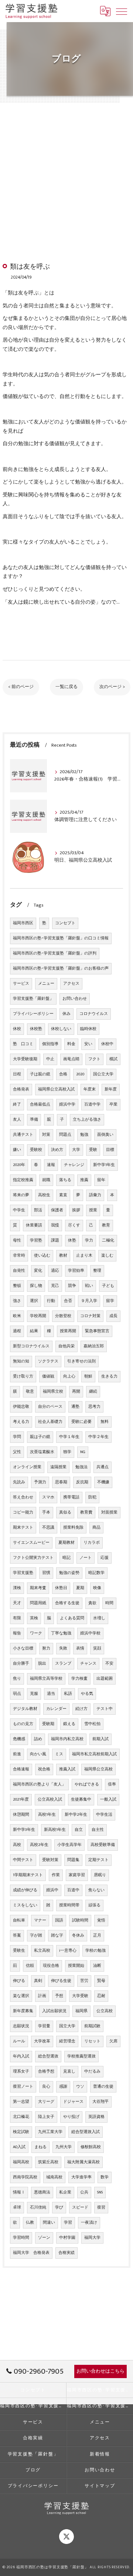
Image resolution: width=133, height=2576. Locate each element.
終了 (17, 1104)
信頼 (30, 1966)
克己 (55, 1286)
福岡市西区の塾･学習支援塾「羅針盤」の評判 (55, 953)
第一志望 (21, 2102)
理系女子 (21, 2071)
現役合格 (51, 1966)
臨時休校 (88, 1029)
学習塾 (36, 1240)
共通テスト (23, 1135)
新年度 (111, 1089)
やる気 (87, 1694)
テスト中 (105, 1709)
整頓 (17, 1286)
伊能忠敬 (21, 1407)
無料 (105, 1422)
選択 (34, 1301)
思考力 (94, 1407)
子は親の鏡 (40, 1074)
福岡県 (81, 2011)
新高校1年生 (55, 1830)
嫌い (17, 1150)
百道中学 (92, 1104)
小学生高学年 (69, 1845)
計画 (42, 1996)
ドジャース (73, 2102)
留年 (101, 1180)
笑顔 (97, 1648)
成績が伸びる (25, 1890)
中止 (50, 1059)
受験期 (48, 1724)
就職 (46, 1180)
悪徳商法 (42, 2192)
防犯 (92, 1497)
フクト (94, 1059)
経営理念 (67, 2041)
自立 (79, 1830)
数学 (105, 2177)
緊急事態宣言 (97, 1331)
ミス (59, 1754)
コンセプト (65, 923)
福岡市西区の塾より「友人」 (39, 1784)
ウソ (80, 2087)
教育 (106, 1225)
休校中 (107, 1044)
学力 (89, 1240)
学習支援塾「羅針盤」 (33, 999)
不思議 (48, 1528)
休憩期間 (21, 1815)
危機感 (19, 1739)
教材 (63, 1256)
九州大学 (64, 2147)
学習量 (44, 2026)
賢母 (101, 1981)
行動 (51, 1301)
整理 (97, 1271)
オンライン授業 (27, 1467)
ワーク (36, 1633)
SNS (100, 2192)
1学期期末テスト (28, 1875)
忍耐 (101, 1996)
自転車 (19, 1920)
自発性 (19, 1271)
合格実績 (66, 2253)
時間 (109, 1603)
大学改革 (42, 2041)
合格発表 (21, 1089)
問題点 (65, 1135)
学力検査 (79, 1679)
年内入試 (21, 2056)
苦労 (84, 1981)
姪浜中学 (67, 1104)
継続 (93, 1392)
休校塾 (36, 1029)
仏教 (30, 2223)
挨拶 (76, 1210)
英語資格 (96, 2117)
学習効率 (76, 1271)
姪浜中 (52, 1890)
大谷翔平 (100, 2102)
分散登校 (63, 1316)
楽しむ (107, 1256)
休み (66, 1014)
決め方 (57, 1150)
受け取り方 (23, 1376)
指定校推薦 (23, 1180)
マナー (40, 1920)
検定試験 (21, 2132)
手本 (46, 1512)
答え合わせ (23, 1497)
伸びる (19, 1981)
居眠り (100, 1875)
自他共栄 (66, 1346)
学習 (68, 2223)
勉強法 (81, 1467)
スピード (80, 2207)
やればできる (87, 1784)
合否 (68, 1301)
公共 (84, 2192)
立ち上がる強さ (87, 1120)
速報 (51, 1165)
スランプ (63, 1664)
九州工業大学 (50, 2132)
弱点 (17, 1694)
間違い (49, 2223)
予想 (59, 1996)
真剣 (38, 1981)
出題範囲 (105, 1679)
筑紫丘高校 (48, 2162)
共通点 (103, 1467)
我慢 (55, 1225)
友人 (17, 1120)
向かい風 (38, 1754)
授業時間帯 (69, 1905)
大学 (76, 1150)
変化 (38, 1271)
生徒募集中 (81, 1800)
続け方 (81, 1709)
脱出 (42, 1664)
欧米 (17, 1316)
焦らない (96, 1890)
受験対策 (50, 1860)
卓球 (17, 2207)
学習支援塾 (23, 1573)
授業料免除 (73, 1528)
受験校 (36, 1150)
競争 (72, 1286)
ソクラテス (48, 1361)
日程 (17, 1074)
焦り (17, 1679)
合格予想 (46, 2071)
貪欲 (92, 1603)
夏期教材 (66, 1543)
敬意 (30, 1392)
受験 (93, 1150)
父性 (17, 1452)
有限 (17, 1618)
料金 (71, 1044)
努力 (46, 1648)
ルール (19, 2041)
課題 (55, 1240)
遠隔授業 (58, 1467)
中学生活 (104, 1815)
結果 (34, 1331)
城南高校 (54, 2177)
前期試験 (92, 2026)
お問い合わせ (75, 999)
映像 (97, 1588)
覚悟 (101, 1920)
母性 (17, 1240)
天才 (17, 1603)
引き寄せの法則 (81, 1361)
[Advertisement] (66, 173)
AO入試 (19, 2147)
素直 (63, 1195)
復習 (101, 2207)
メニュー (46, 984)
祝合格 (44, 1769)
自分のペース (50, 1407)
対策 (46, 1135)
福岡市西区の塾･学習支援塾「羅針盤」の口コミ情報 (61, 938)
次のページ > (112, 687)
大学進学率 (81, 2177)
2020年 (19, 1165)
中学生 (19, 1210)
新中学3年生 (24, 1830)
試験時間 (80, 1920)
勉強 (84, 1135)
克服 (34, 1694)
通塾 (75, 1407)
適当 (51, 1694)
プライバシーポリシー (33, 1014)
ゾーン (44, 2238)
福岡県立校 (53, 1392)
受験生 (19, 1951)
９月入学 (89, 1301)
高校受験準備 (103, 1845)
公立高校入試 (50, 1800)
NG (83, 1452)
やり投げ (71, 2117)
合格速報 (21, 1769)
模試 (113, 1059)
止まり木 (84, 1256)
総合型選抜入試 (86, 2132)
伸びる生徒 (61, 1981)
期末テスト (23, 1528)
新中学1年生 (104, 1165)
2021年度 (21, 1800)
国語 (59, 1920)
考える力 (21, 1422)
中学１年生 (69, 1437)
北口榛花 (21, 2117)
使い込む (42, 1256)
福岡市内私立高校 (67, 1739)
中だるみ (92, 2071)
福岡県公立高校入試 (56, 1089)
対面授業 (109, 1512)
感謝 (63, 2087)
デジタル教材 (25, 1709)
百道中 (73, 1890)
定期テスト (98, 1860)
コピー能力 (23, 1512)
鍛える (69, 1724)
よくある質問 (72, 1618)
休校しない (61, 1029)
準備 (34, 1120)
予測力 (40, 1482)
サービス (21, 984)
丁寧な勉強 (61, 1633)
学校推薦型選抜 (81, 2056)
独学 (67, 1452)
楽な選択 (21, 1996)
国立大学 (67, 2026)
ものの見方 (23, 1724)
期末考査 (38, 1588)
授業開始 (76, 1966)
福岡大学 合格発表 (31, 2253)
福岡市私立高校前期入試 (94, 1754)
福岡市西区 (23, 923)
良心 (46, 2087)
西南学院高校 (25, 2177)
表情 (80, 1648)
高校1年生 (47, 1815)
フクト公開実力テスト (33, 1558)
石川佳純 (38, 2207)
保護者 (57, 1210)
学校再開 (38, 1316)
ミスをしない (25, 1905)
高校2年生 (39, 1845)
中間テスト (23, 1860)
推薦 (84, 1180)
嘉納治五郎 (94, 1346)
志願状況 (21, 2026)
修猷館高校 (91, 2147)
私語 (68, 1694)
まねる (40, 2147)
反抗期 (82, 1482)
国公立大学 (103, 1074)
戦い (89, 1286)
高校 (17, 1845)
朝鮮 (88, 1376)
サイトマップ (100, 2486)
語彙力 (95, 1195)
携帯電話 (71, 1497)
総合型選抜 (48, 2056)
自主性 (98, 1830)
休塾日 (61, 1588)
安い (88, 1044)
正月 (97, 1936)
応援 (105, 1558)
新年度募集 (23, 2011)
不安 (109, 1664)
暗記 (66, 1558)
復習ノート (23, 2087)
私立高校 (42, 1951)
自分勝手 (21, 1664)
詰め (38, 1739)
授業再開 (68, 1331)
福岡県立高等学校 (46, 1679)
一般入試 (108, 1800)
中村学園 (67, 2238)
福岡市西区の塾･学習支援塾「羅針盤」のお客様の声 (61, 968)
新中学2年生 (76, 1815)
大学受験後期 (25, 1059)
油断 (97, 1966)
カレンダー (56, 1709)
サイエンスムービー (31, 1543)
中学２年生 (98, 1437)
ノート (86, 1558)
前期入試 (100, 1739)
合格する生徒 (67, 1603)
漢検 (17, 1588)
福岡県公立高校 (98, 1769)
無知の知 (21, 1361)
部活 (38, 1210)
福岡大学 (92, 2238)
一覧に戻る (66, 687)
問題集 (73, 1860)
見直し (69, 2071)
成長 (113, 1316)
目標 (110, 1150)
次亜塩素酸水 (42, 1452)
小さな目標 (23, 1648)
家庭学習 (77, 1875)
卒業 (113, 1104)
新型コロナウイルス (31, 1346)
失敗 (63, 1648)
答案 (17, 1936)
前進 (17, 1754)
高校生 (44, 1195)
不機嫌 (103, 1482)
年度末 (90, 1089)
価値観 (48, 1376)
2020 (80, 1074)
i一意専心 (68, 1951)
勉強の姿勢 (69, 1573)
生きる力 (109, 1376)
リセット (92, 2041)
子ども (108, 1286)
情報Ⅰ (19, 2192)
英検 (34, 1618)
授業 (93, 1210)
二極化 (108, 1240)
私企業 (65, 2192)
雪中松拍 (92, 1724)
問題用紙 (38, 1603)
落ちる (65, 1180)
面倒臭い (105, 1135)
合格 (63, 1074)
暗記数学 (96, 1573)
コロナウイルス (94, 1014)
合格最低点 (40, 1104)
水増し (99, 1618)
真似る (65, 1512)
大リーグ (46, 2102)
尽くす (74, 1225)
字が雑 (36, 1936)
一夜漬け (89, 2223)
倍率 (112, 1784)
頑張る (94, 1905)
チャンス (88, 1664)
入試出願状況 (54, 2011)
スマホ (48, 1497)
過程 (17, 1331)
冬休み (78, 1936)
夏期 (80, 1588)
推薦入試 (67, 1769)
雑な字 (57, 1936)
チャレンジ (74, 1165)
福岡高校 (21, 2162)
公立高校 (105, 2011)
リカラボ (92, 1543)
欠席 (113, 2041)
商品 (96, 1528)
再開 (76, 1392)
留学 (110, 1301)
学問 (17, 1437)
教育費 (86, 1512)
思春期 (61, 1482)
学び (59, 2207)
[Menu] (122, 11)
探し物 (36, 1286)
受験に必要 (81, 1422)
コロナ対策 (90, 1316)
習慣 (46, 1573)
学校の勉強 (96, 1951)
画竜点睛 (71, 1059)
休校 (17, 1029)
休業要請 (34, 1225)
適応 (55, 1271)
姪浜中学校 (90, 1633)
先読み (19, 1482)
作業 (56, 1875)
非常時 (19, 1256)
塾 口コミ (23, 1044)
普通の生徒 (103, 2087)
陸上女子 (46, 2117)
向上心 (69, 1376)
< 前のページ (21, 687)
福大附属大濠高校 (83, 2162)
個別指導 (50, 1044)
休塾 (72, 1240)
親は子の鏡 (40, 1437)
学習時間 (21, 2238)
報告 (17, 1633)
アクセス (71, 984)
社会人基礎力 (50, 1422)
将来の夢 (21, 1195)
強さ (17, 1301)
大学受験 (80, 1996)
